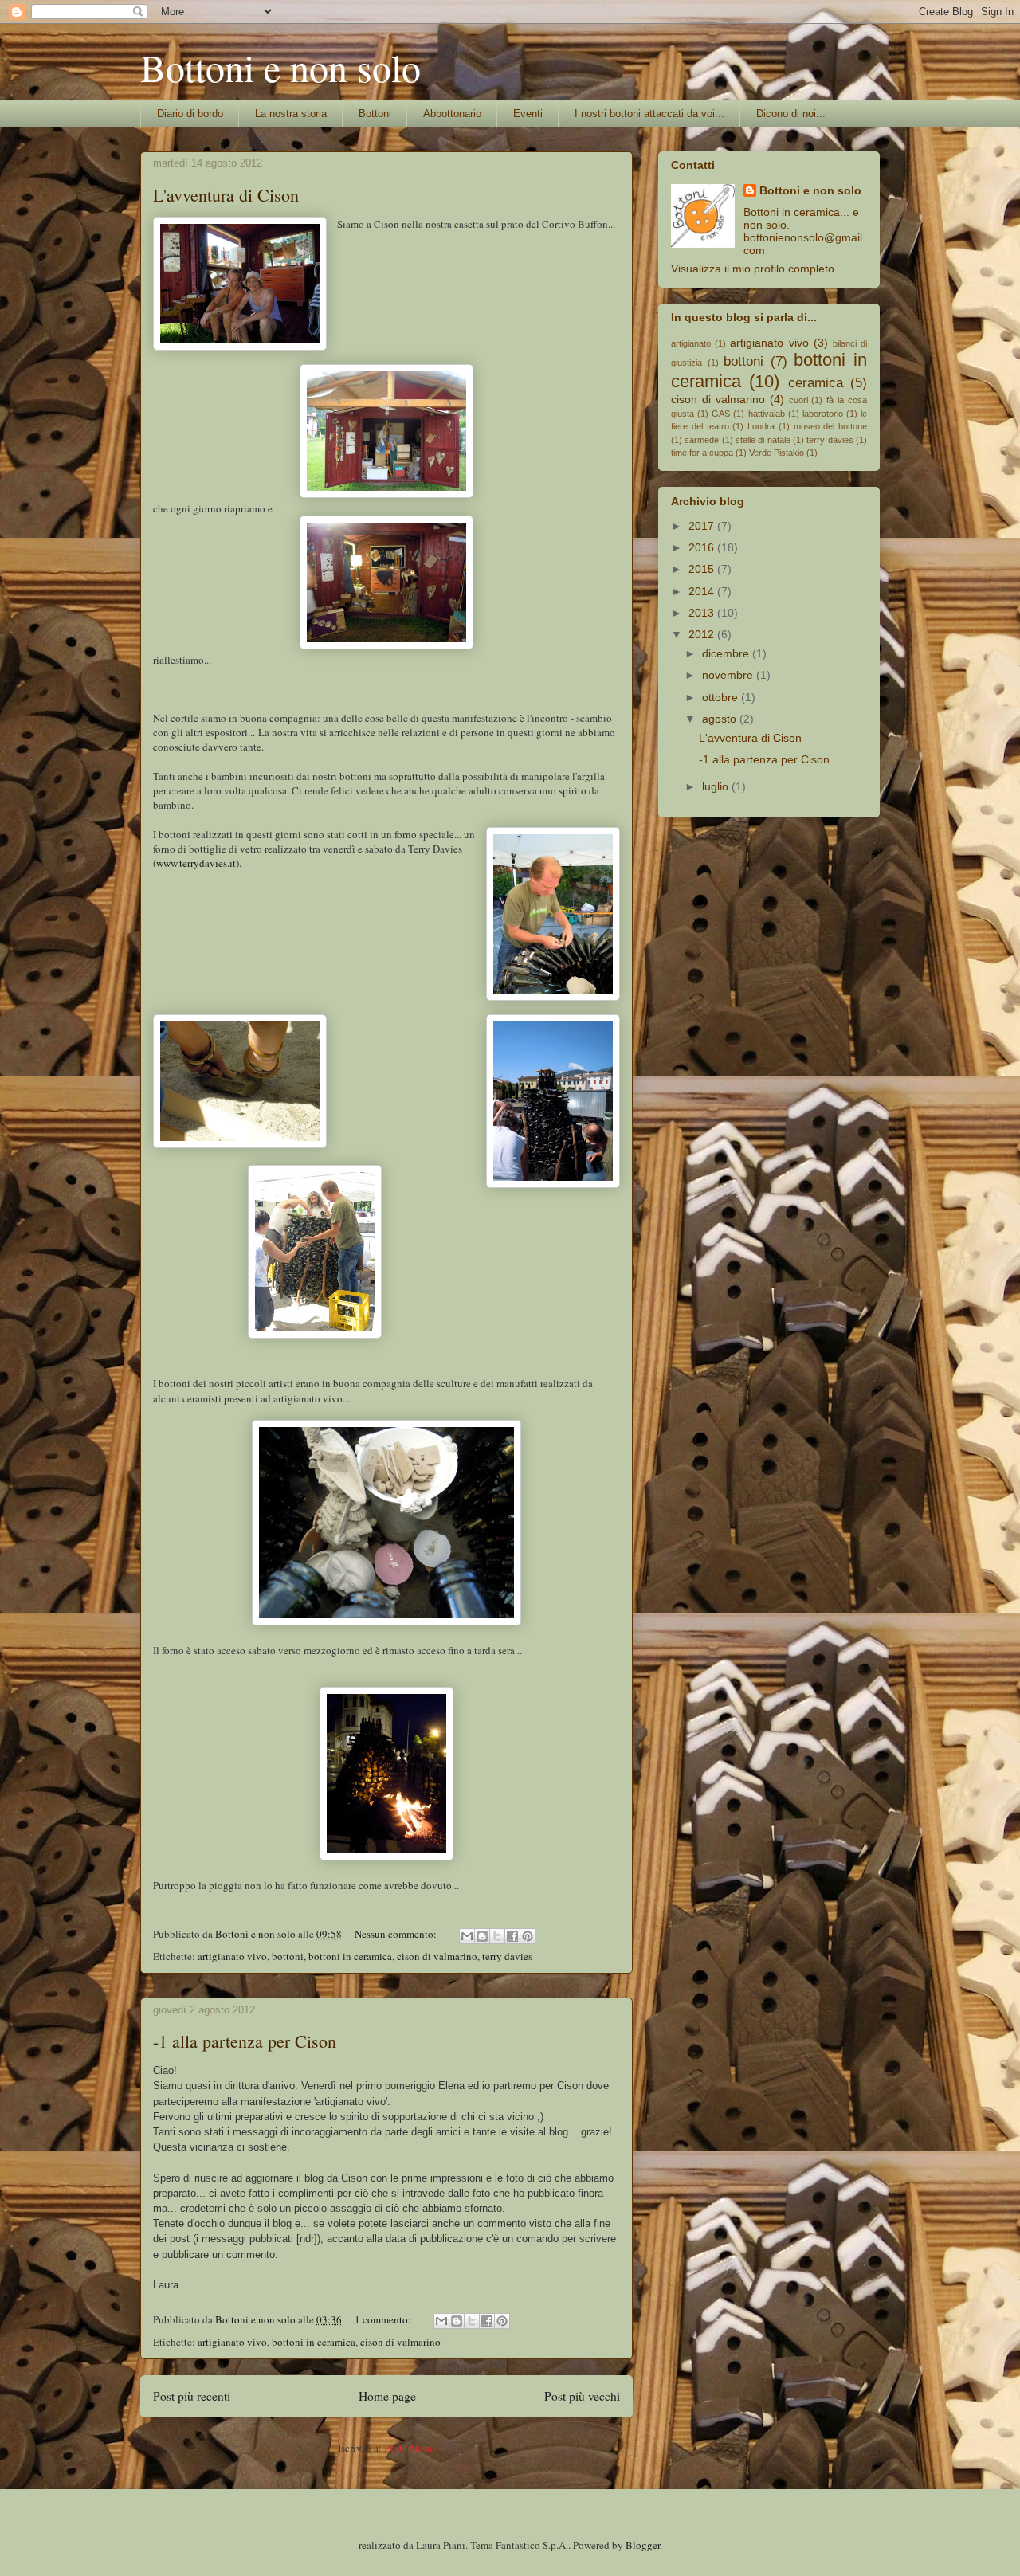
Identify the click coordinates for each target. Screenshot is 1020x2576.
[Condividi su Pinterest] (528, 1936)
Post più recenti (192, 2396)
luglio (717, 786)
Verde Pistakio (777, 453)
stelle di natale (763, 440)
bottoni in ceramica (350, 1956)
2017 (703, 526)
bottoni (288, 1956)
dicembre (727, 653)
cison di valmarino (437, 1956)
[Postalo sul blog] (482, 1936)
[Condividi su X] (497, 1936)
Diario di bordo (190, 114)
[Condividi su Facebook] (512, 1936)
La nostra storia (291, 114)
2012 (703, 634)
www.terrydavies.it (196, 863)
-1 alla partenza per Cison (245, 2041)
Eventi (528, 114)
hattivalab (767, 414)
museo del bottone (831, 426)
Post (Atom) (410, 2448)
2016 (703, 547)
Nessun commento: (397, 1934)
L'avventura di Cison (226, 195)
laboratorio (823, 414)
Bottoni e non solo (280, 67)
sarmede (702, 440)
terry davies (507, 1956)
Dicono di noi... (791, 114)
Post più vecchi (582, 2396)
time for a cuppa (702, 453)
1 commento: (384, 2319)
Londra (761, 426)
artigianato (691, 343)
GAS (721, 414)
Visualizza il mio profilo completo (753, 269)
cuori (798, 400)
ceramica (816, 383)
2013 (703, 613)
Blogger (643, 2545)
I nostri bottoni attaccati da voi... (649, 114)
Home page (387, 2396)
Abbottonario (452, 114)
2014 (703, 591)
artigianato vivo (232, 1956)
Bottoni (375, 114)
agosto (721, 719)
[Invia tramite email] (467, 1936)
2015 (703, 569)
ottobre (722, 697)
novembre (729, 675)
